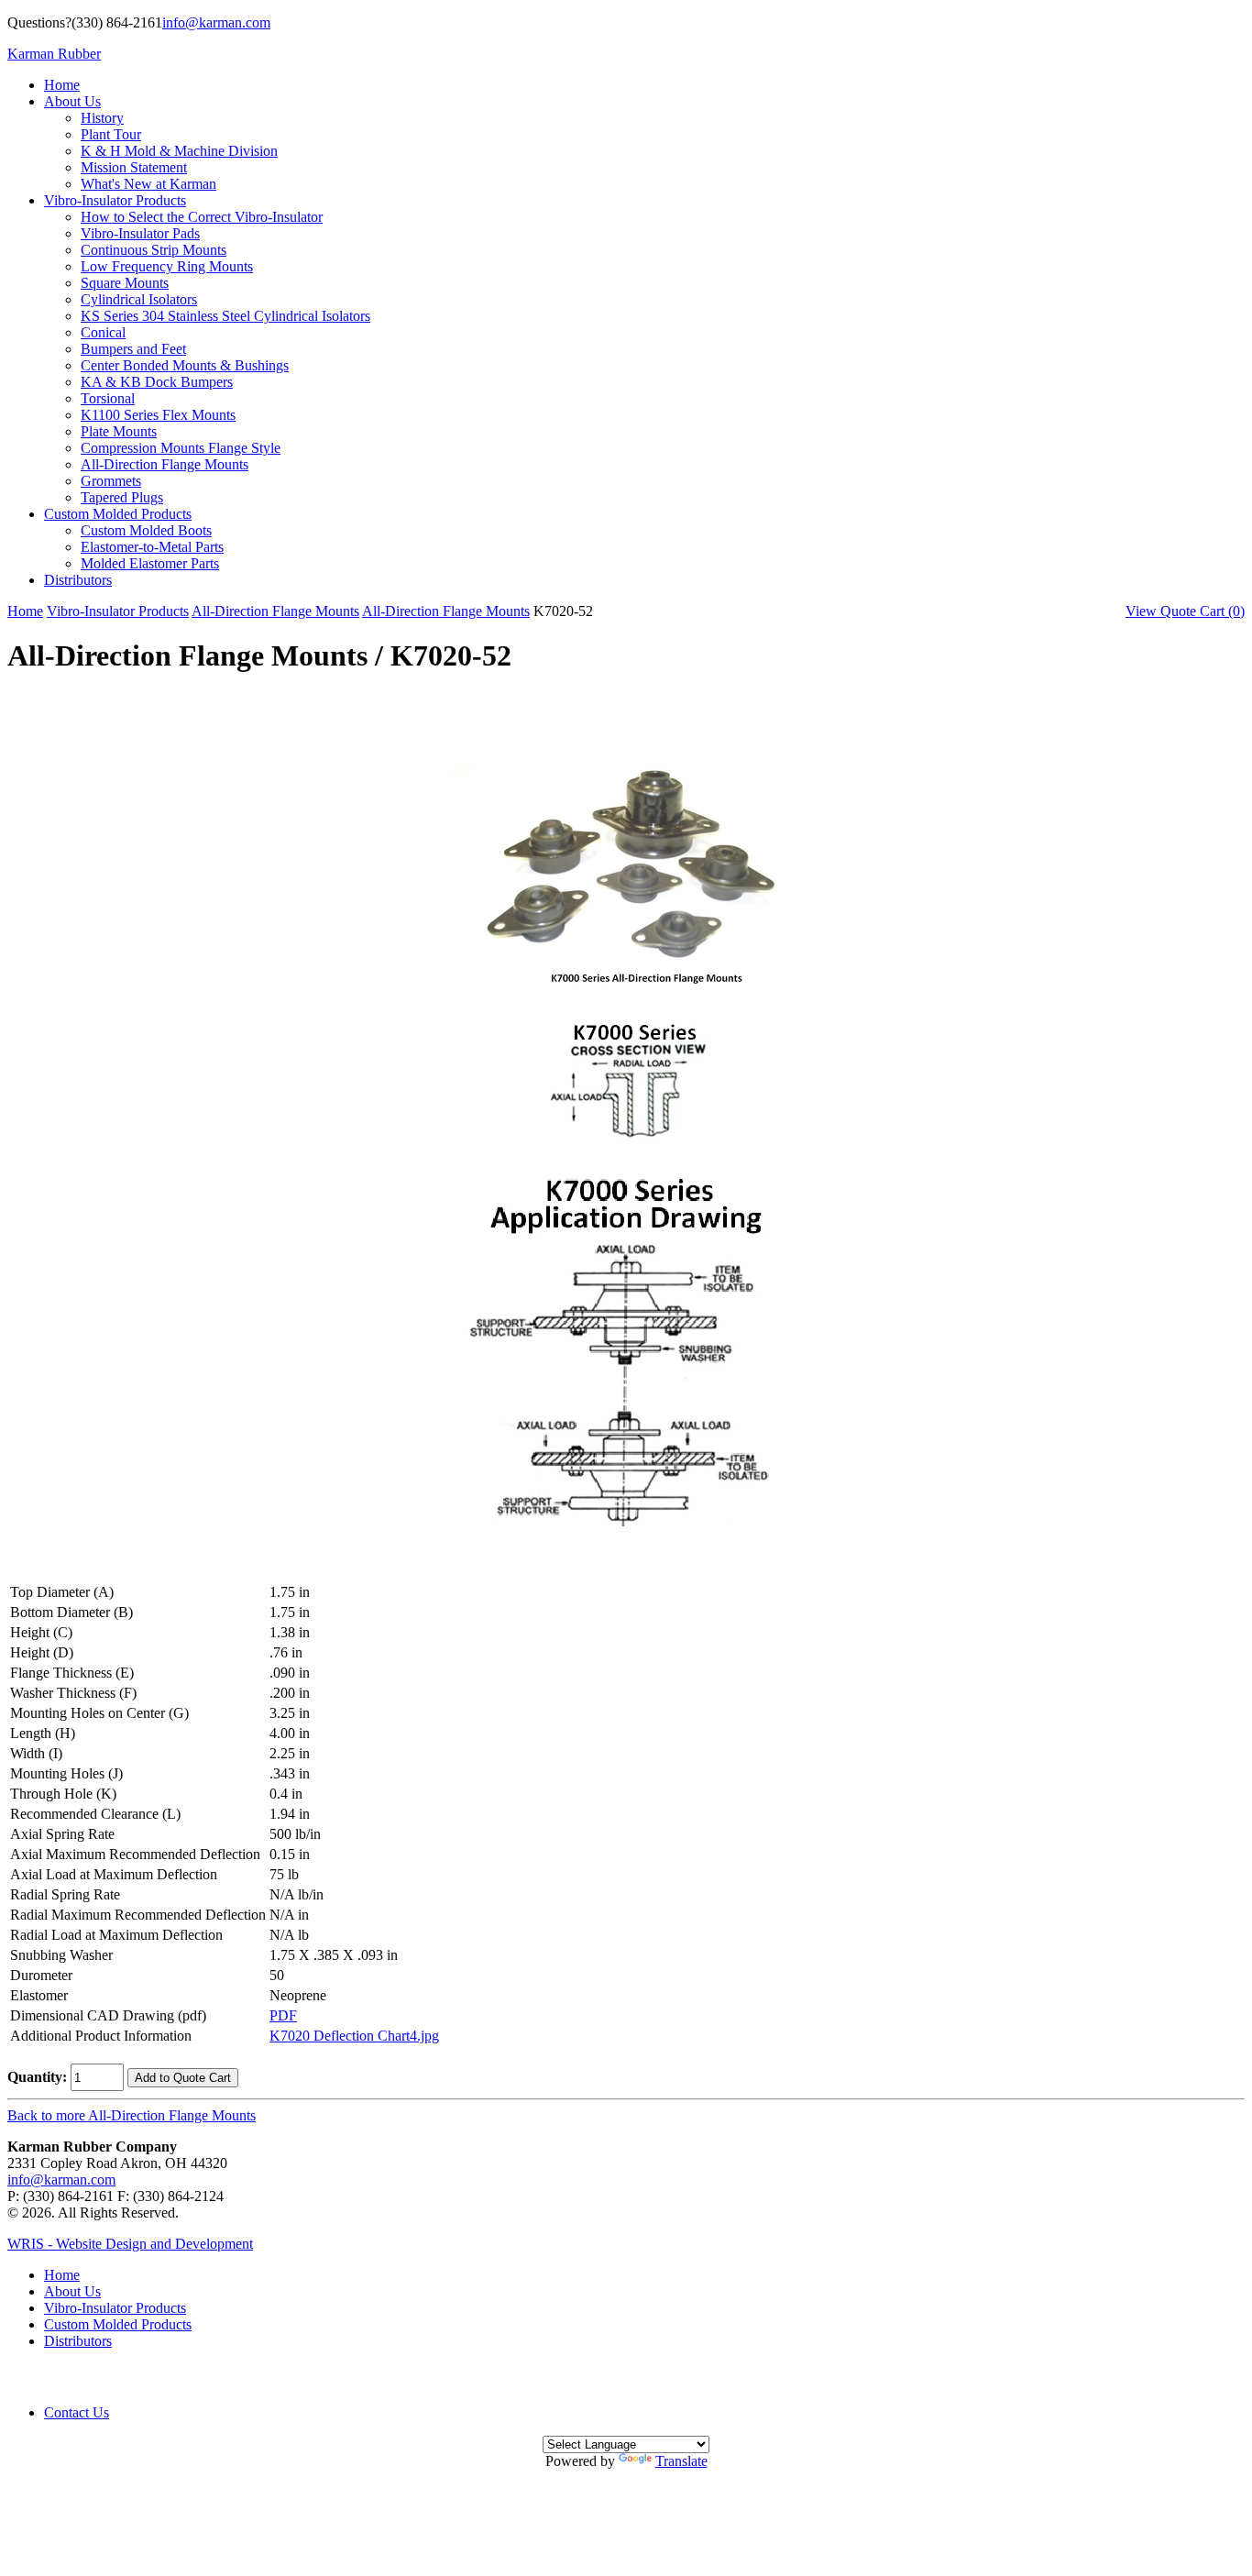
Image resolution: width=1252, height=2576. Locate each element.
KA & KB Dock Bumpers (157, 382)
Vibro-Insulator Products (115, 200)
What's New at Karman (148, 184)
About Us (72, 101)
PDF (283, 2015)
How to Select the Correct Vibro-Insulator (202, 217)
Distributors (78, 580)
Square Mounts (125, 283)
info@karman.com (216, 22)
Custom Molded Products (118, 514)
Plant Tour (111, 134)
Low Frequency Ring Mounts (167, 266)
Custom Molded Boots (146, 530)
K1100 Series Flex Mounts (158, 415)
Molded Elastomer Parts (150, 563)
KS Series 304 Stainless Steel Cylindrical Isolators (225, 316)
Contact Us (77, 2412)
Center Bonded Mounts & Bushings (185, 365)
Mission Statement (134, 167)
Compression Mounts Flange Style (181, 448)
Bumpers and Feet (133, 349)
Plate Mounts (119, 431)
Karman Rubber (54, 54)
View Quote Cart (1185, 611)
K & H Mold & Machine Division (179, 151)
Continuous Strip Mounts (154, 250)
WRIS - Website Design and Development (130, 2244)
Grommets (111, 481)
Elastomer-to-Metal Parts (152, 547)
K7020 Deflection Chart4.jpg (354, 2036)
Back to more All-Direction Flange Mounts (132, 2115)
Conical (103, 332)
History (102, 118)
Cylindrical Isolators (139, 299)
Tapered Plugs (122, 497)
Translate (681, 2461)
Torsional (108, 398)
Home (62, 85)
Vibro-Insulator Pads (140, 233)
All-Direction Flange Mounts (165, 464)
